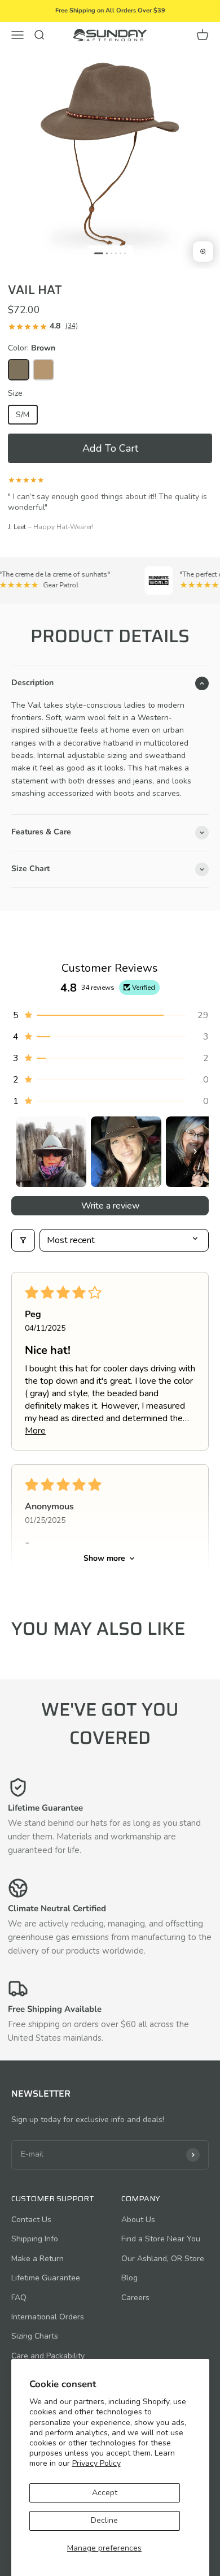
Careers (135, 2298)
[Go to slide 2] (107, 253)
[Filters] (23, 1240)
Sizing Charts (35, 2336)
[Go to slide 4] (116, 253)
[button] (110, 448)
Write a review (110, 1206)
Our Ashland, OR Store (163, 2259)
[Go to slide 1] (99, 253)
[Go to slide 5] (120, 253)
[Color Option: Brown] (19, 370)
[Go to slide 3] (111, 253)
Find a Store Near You (161, 2239)
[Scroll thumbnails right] (195, 1151)
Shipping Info (35, 2239)
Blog (129, 2278)
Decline (104, 2520)
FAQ (19, 2298)
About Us (138, 2220)
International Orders (48, 2317)
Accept (105, 2493)
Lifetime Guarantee (46, 2278)
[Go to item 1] (51, 1152)
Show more (104, 1558)
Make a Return (38, 2259)
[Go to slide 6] (125, 253)
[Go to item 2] (126, 1152)
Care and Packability (48, 2356)
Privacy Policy (96, 2463)
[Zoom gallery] (203, 252)
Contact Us (31, 2220)
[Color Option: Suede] (43, 370)
